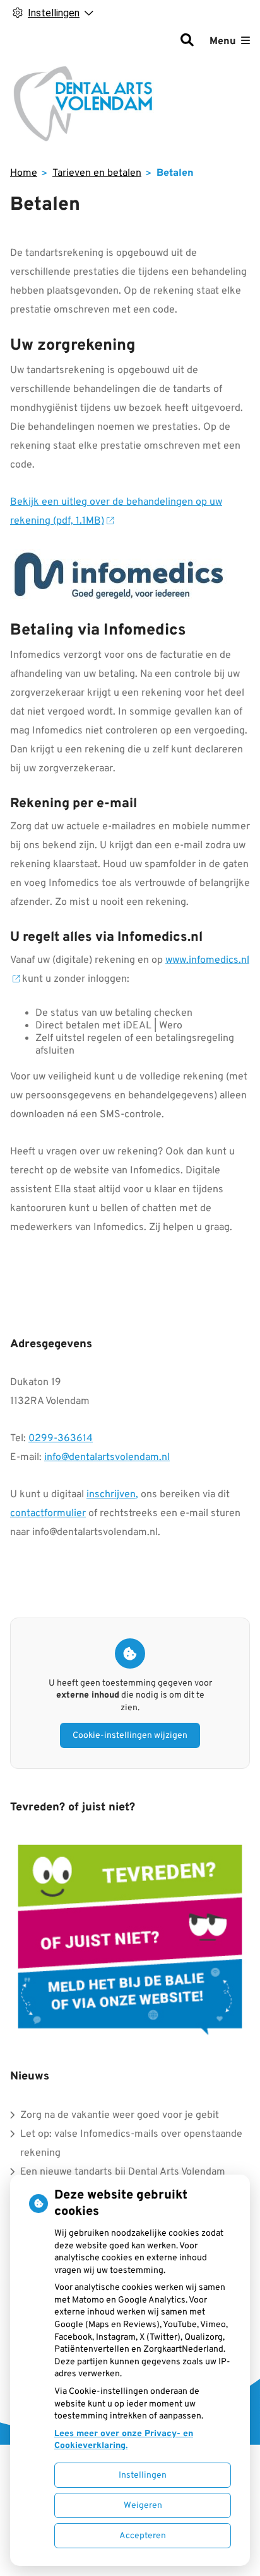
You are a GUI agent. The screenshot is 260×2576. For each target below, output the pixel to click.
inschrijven (111, 1495)
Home (24, 173)
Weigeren (143, 2506)
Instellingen (143, 2475)
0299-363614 (61, 1439)
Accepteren (143, 2536)
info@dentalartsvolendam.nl (107, 1458)
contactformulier (48, 1514)
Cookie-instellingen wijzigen (130, 1736)
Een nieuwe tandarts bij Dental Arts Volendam (123, 2172)
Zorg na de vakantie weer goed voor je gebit (120, 2115)
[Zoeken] (187, 42)
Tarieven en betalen (97, 173)
